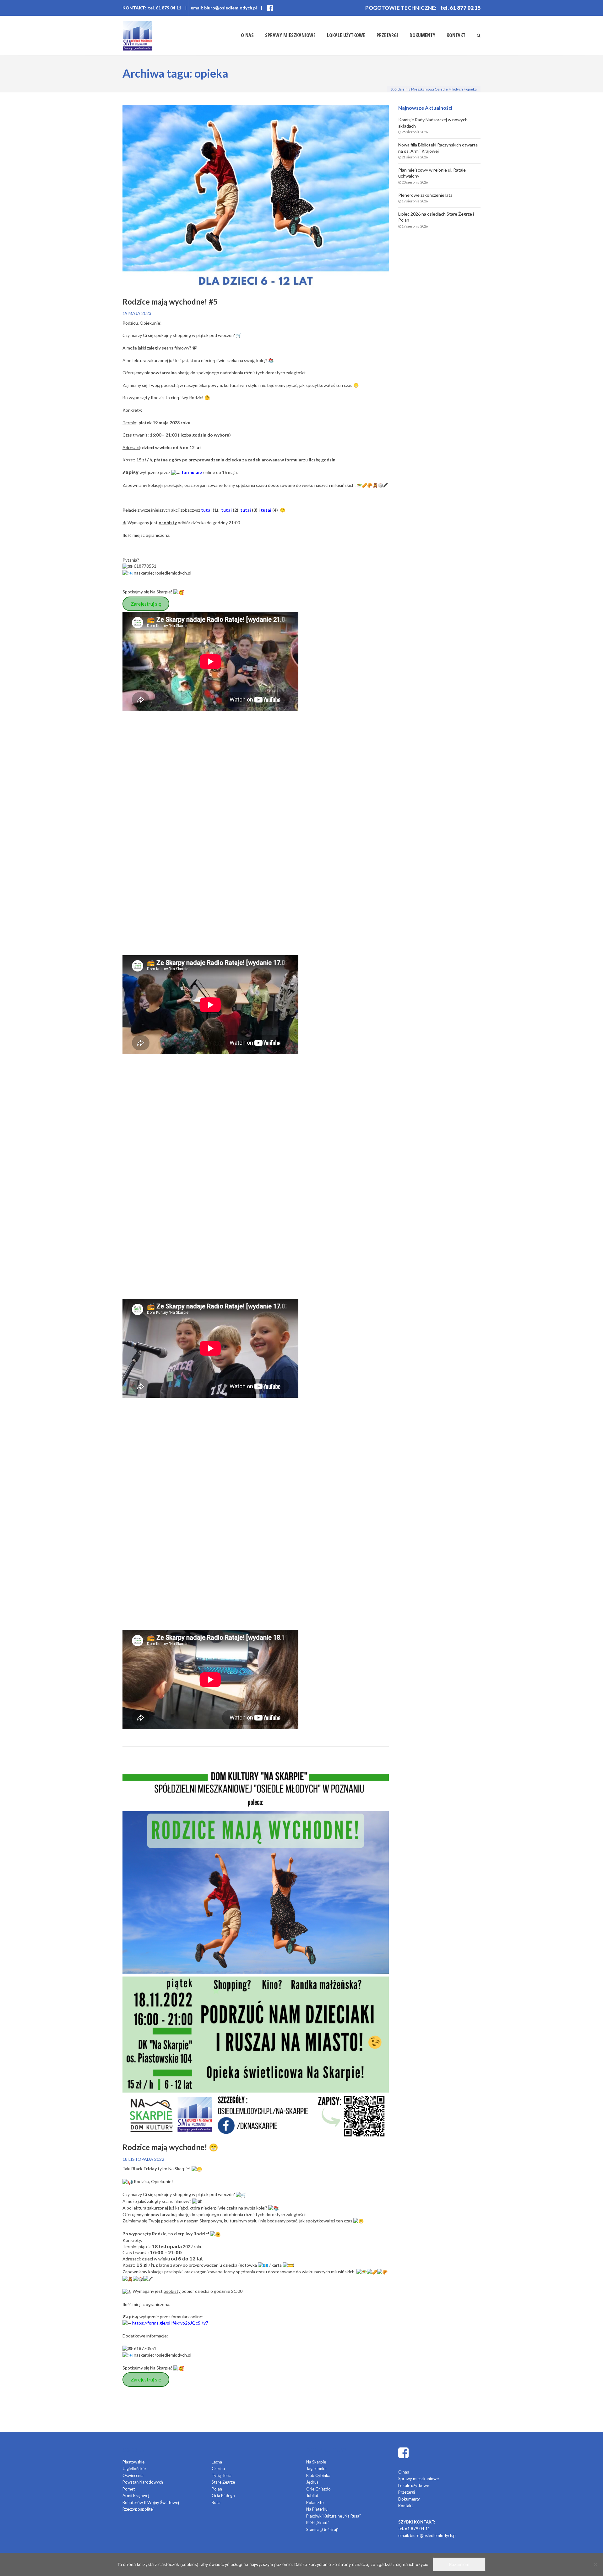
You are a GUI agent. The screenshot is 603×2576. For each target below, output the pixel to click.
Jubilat (312, 2496)
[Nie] (595, 2564)
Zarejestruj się (146, 604)
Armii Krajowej (136, 2496)
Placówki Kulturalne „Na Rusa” (334, 2516)
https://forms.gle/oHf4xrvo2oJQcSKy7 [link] (170, 2323)
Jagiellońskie (134, 2469)
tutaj (206, 510)
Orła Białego (223, 2496)
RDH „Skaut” (318, 2523)
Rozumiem (459, 2564)
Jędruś (312, 2482)
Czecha (218, 2469)
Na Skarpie (316, 2462)
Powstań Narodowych (143, 2482)
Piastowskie (133, 2462)
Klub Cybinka (318, 2475)
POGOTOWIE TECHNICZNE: (401, 8)
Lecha (217, 2462)
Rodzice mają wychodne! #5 (170, 302)
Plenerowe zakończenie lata (425, 195)
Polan (217, 2489)
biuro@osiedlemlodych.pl (433, 2535)
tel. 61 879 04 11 (414, 2529)
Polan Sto (315, 2502)
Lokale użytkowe (346, 35)
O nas (247, 35)
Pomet (129, 2489)
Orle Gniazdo (318, 2489)
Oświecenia (133, 2475)
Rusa (216, 2502)
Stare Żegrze (223, 2482)
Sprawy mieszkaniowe (290, 35)
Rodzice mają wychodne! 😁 (170, 2147)
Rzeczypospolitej (138, 2509)
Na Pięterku (317, 2509)
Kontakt (456, 35)
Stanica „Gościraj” (322, 2529)
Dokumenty (422, 35)
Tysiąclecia (222, 2475)
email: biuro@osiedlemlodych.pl (224, 8)
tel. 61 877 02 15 (461, 8)
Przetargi (387, 35)
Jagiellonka (316, 2469)
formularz (192, 472)
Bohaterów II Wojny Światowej (151, 2502)
